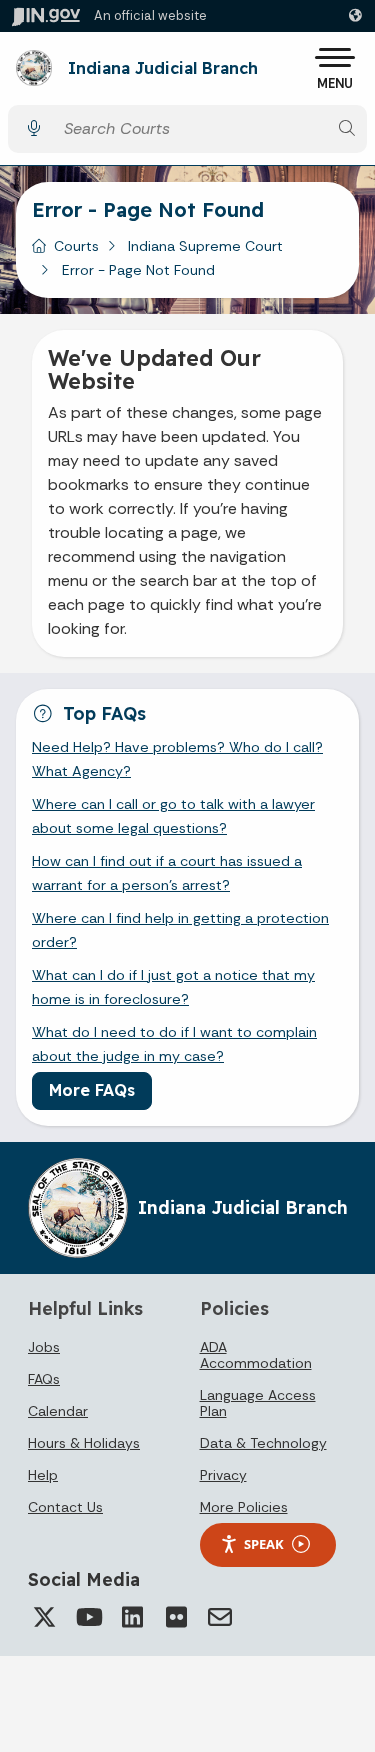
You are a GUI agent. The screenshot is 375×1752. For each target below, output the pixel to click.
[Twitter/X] (44, 1617)
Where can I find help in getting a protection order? (180, 930)
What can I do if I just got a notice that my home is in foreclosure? (173, 987)
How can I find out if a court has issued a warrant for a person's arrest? (167, 873)
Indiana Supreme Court (205, 246)
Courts (76, 246)
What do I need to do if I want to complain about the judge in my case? (174, 1044)
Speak (264, 1544)
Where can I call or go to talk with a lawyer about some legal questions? (173, 816)
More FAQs (92, 1090)
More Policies (244, 1507)
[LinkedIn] (132, 1617)
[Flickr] (176, 1617)
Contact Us (65, 1507)
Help (43, 1475)
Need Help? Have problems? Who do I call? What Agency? (177, 759)
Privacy (223, 1475)
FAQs (44, 1379)
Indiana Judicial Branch (163, 69)
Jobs (44, 1347)
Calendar (58, 1411)
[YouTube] (88, 1617)
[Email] (220, 1617)
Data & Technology (263, 1443)
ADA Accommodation (256, 1355)
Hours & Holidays (84, 1443)
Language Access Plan (258, 1403)
